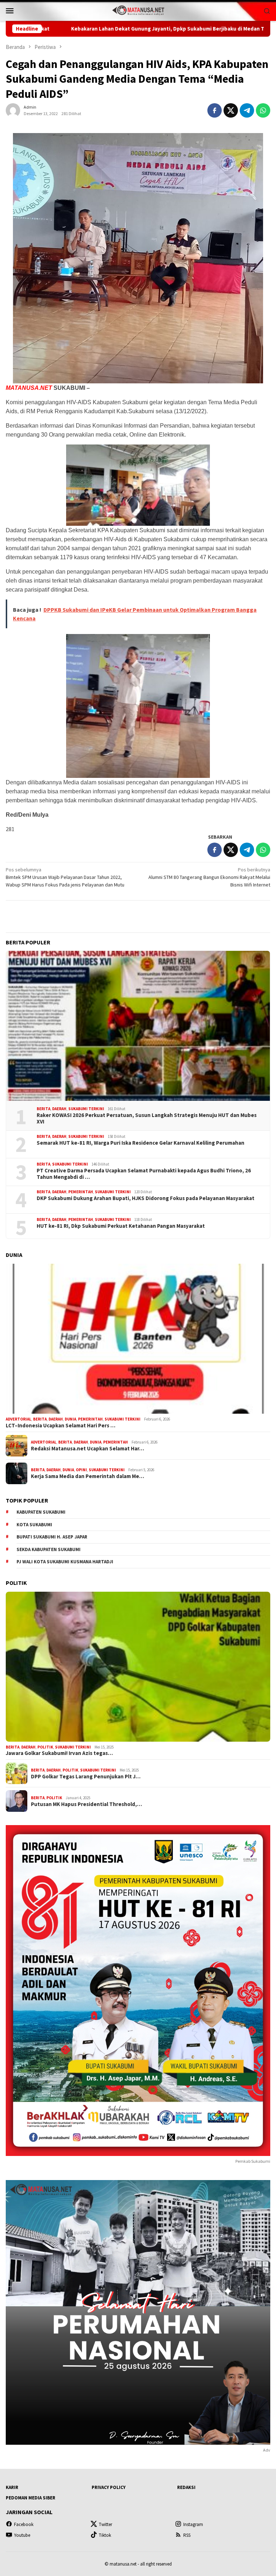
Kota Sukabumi (34, 1525)
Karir (12, 2487)
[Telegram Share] (247, 110)
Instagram (193, 2524)
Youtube (22, 2535)
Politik (45, 1747)
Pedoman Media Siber (31, 2498)
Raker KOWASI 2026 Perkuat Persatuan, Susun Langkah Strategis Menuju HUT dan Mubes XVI (147, 1118)
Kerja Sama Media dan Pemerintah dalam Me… (88, 1476)
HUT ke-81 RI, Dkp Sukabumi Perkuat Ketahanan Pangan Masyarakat (121, 1226)
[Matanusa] (138, 10)
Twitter (105, 2524)
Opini (81, 1470)
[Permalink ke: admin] (13, 110)
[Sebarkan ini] (215, 110)
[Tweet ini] (231, 110)
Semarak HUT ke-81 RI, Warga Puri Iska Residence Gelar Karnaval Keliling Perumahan (141, 1143)
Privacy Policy (109, 2487)
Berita (43, 1109)
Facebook (24, 2524)
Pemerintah (81, 1192)
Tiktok (105, 2535)
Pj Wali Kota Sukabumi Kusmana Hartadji (65, 1562)
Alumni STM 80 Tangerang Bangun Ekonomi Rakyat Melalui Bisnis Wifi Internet (209, 877)
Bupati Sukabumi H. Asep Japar (52, 1537)
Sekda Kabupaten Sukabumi (49, 1549)
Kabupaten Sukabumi (41, 1512)
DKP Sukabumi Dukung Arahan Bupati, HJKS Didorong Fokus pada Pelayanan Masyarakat (146, 1198)
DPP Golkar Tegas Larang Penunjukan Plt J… (86, 1777)
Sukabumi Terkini (86, 1109)
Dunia (70, 1419)
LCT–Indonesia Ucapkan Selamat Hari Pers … (61, 1426)
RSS (187, 2535)
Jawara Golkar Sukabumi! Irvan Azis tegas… (59, 1753)
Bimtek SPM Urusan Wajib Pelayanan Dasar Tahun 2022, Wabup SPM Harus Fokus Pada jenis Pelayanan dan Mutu (65, 877)
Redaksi (186, 2487)
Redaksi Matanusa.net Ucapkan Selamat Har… (88, 1449)
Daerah (59, 1109)
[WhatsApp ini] (263, 110)
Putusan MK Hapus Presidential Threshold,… (86, 1804)
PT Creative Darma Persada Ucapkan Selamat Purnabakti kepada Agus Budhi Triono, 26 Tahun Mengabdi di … (144, 1174)
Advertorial (19, 1419)
